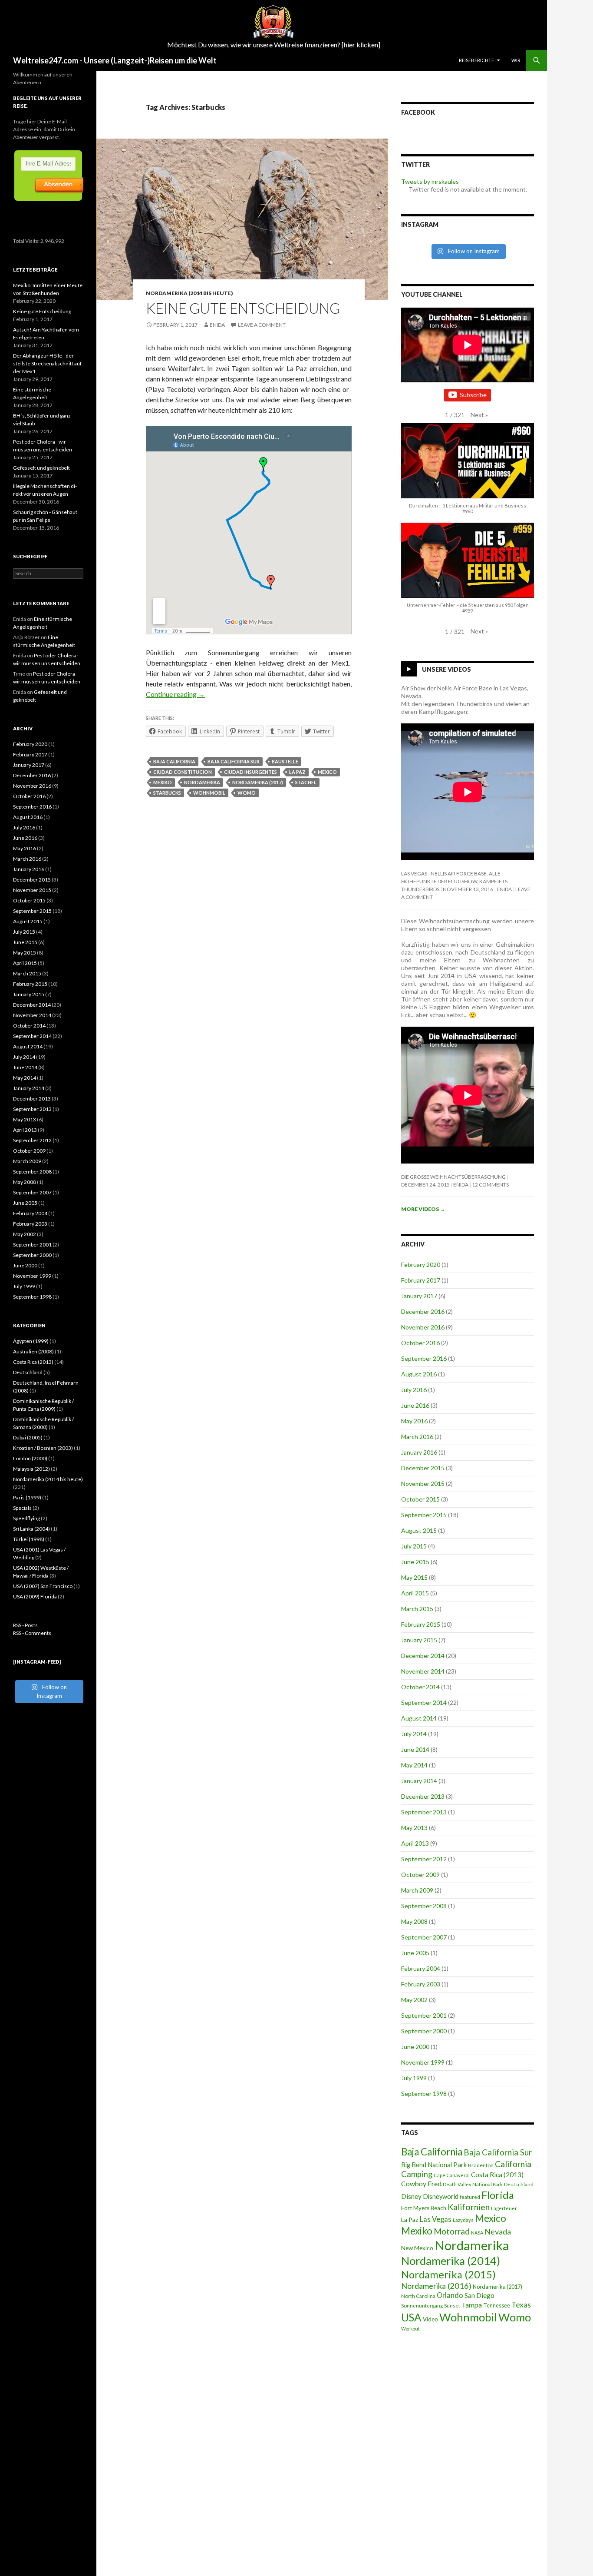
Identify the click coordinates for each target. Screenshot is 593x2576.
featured (470, 2197)
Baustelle (285, 761)
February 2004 (421, 1968)
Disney (411, 2196)
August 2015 (419, 1530)
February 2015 (421, 1624)
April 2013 (415, 1843)
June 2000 (415, 2047)
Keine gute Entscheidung (243, 308)
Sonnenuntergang (422, 2306)
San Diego (479, 2295)
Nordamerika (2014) (451, 2261)
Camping (417, 2174)
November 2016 (423, 1327)
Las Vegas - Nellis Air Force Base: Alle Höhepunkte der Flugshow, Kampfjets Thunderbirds (454, 881)
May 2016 (414, 1421)
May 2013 (414, 1828)
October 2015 (420, 1499)
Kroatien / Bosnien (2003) (43, 1448)
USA (411, 2317)
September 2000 (424, 2031)
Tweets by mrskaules (430, 181)
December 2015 (423, 1468)
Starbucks (167, 793)
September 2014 (424, 1702)
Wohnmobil (209, 793)
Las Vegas (436, 2219)
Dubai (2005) (28, 1437)
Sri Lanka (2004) (31, 1529)
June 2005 (415, 1953)
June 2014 (415, 1749)
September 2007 (424, 1937)
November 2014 (423, 1671)
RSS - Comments (32, 1633)
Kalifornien (469, 2207)
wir (516, 60)
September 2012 (424, 1859)
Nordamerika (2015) (448, 2274)
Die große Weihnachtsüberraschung (453, 1177)
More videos (423, 1209)
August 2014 (419, 1718)
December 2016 (423, 1311)
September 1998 (424, 2094)
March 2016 (417, 1437)
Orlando (450, 2295)
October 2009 (420, 1875)
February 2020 (421, 1265)
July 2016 (414, 1390)
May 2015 (414, 1577)
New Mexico (417, 2248)
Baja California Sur (234, 761)
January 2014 (419, 1781)
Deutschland (519, 2184)
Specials (22, 1508)
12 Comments (490, 1185)
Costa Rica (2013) (497, 2175)
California (513, 2164)
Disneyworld (441, 2196)
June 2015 (415, 1562)
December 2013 (423, 1796)
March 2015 (417, 1609)
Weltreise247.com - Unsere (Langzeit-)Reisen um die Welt (115, 60)
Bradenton (481, 2165)
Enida (217, 325)
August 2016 (419, 1374)
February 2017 (421, 1280)
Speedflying (26, 1518)
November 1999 (423, 2062)
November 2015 (423, 1484)
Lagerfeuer (504, 2208)
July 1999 (414, 2078)
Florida (498, 2195)
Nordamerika (202, 782)
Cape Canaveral (452, 2175)
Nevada (498, 2231)
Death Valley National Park (473, 2184)
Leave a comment (262, 325)
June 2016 (415, 1405)
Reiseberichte (476, 60)
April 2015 (415, 1593)
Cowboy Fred (421, 2183)
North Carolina (418, 2296)
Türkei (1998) (29, 1539)
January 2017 (419, 1296)
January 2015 (419, 1640)
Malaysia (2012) (31, 1469)
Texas (521, 2305)
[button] (479, 415)
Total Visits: (27, 241)
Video (430, 2319)
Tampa (472, 2305)
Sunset (452, 2306)
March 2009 (417, 1890)
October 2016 (420, 1343)
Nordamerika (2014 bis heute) (189, 293)
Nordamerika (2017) (258, 782)
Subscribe (473, 395)
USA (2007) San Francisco (43, 1586)
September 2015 (424, 1515)
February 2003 (421, 1984)
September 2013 (424, 1812)
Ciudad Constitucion (183, 772)
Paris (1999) (27, 1497)
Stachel (306, 782)
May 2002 (414, 2000)
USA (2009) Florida (35, 1596)
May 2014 (414, 1765)
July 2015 (414, 1546)
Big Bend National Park (434, 2165)
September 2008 (424, 1906)
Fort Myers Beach (424, 2208)
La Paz (297, 772)
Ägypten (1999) (31, 1341)
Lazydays (463, 2220)
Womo (247, 793)
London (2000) (30, 1458)
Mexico (327, 772)
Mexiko (163, 782)
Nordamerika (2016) (436, 2286)
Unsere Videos (446, 669)
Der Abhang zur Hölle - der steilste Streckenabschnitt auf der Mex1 (47, 363)
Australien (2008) (33, 1351)
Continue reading (175, 694)
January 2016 (419, 1452)
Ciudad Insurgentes (250, 772)
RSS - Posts (25, 1625)
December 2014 (423, 1656)
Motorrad (452, 2231)
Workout (410, 2329)
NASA (477, 2233)
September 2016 (424, 1358)
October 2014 (420, 1687)
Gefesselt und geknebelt (41, 468)
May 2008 (414, 1921)
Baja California (174, 761)
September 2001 (424, 2015)
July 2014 (414, 1734)
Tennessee (497, 2305)
